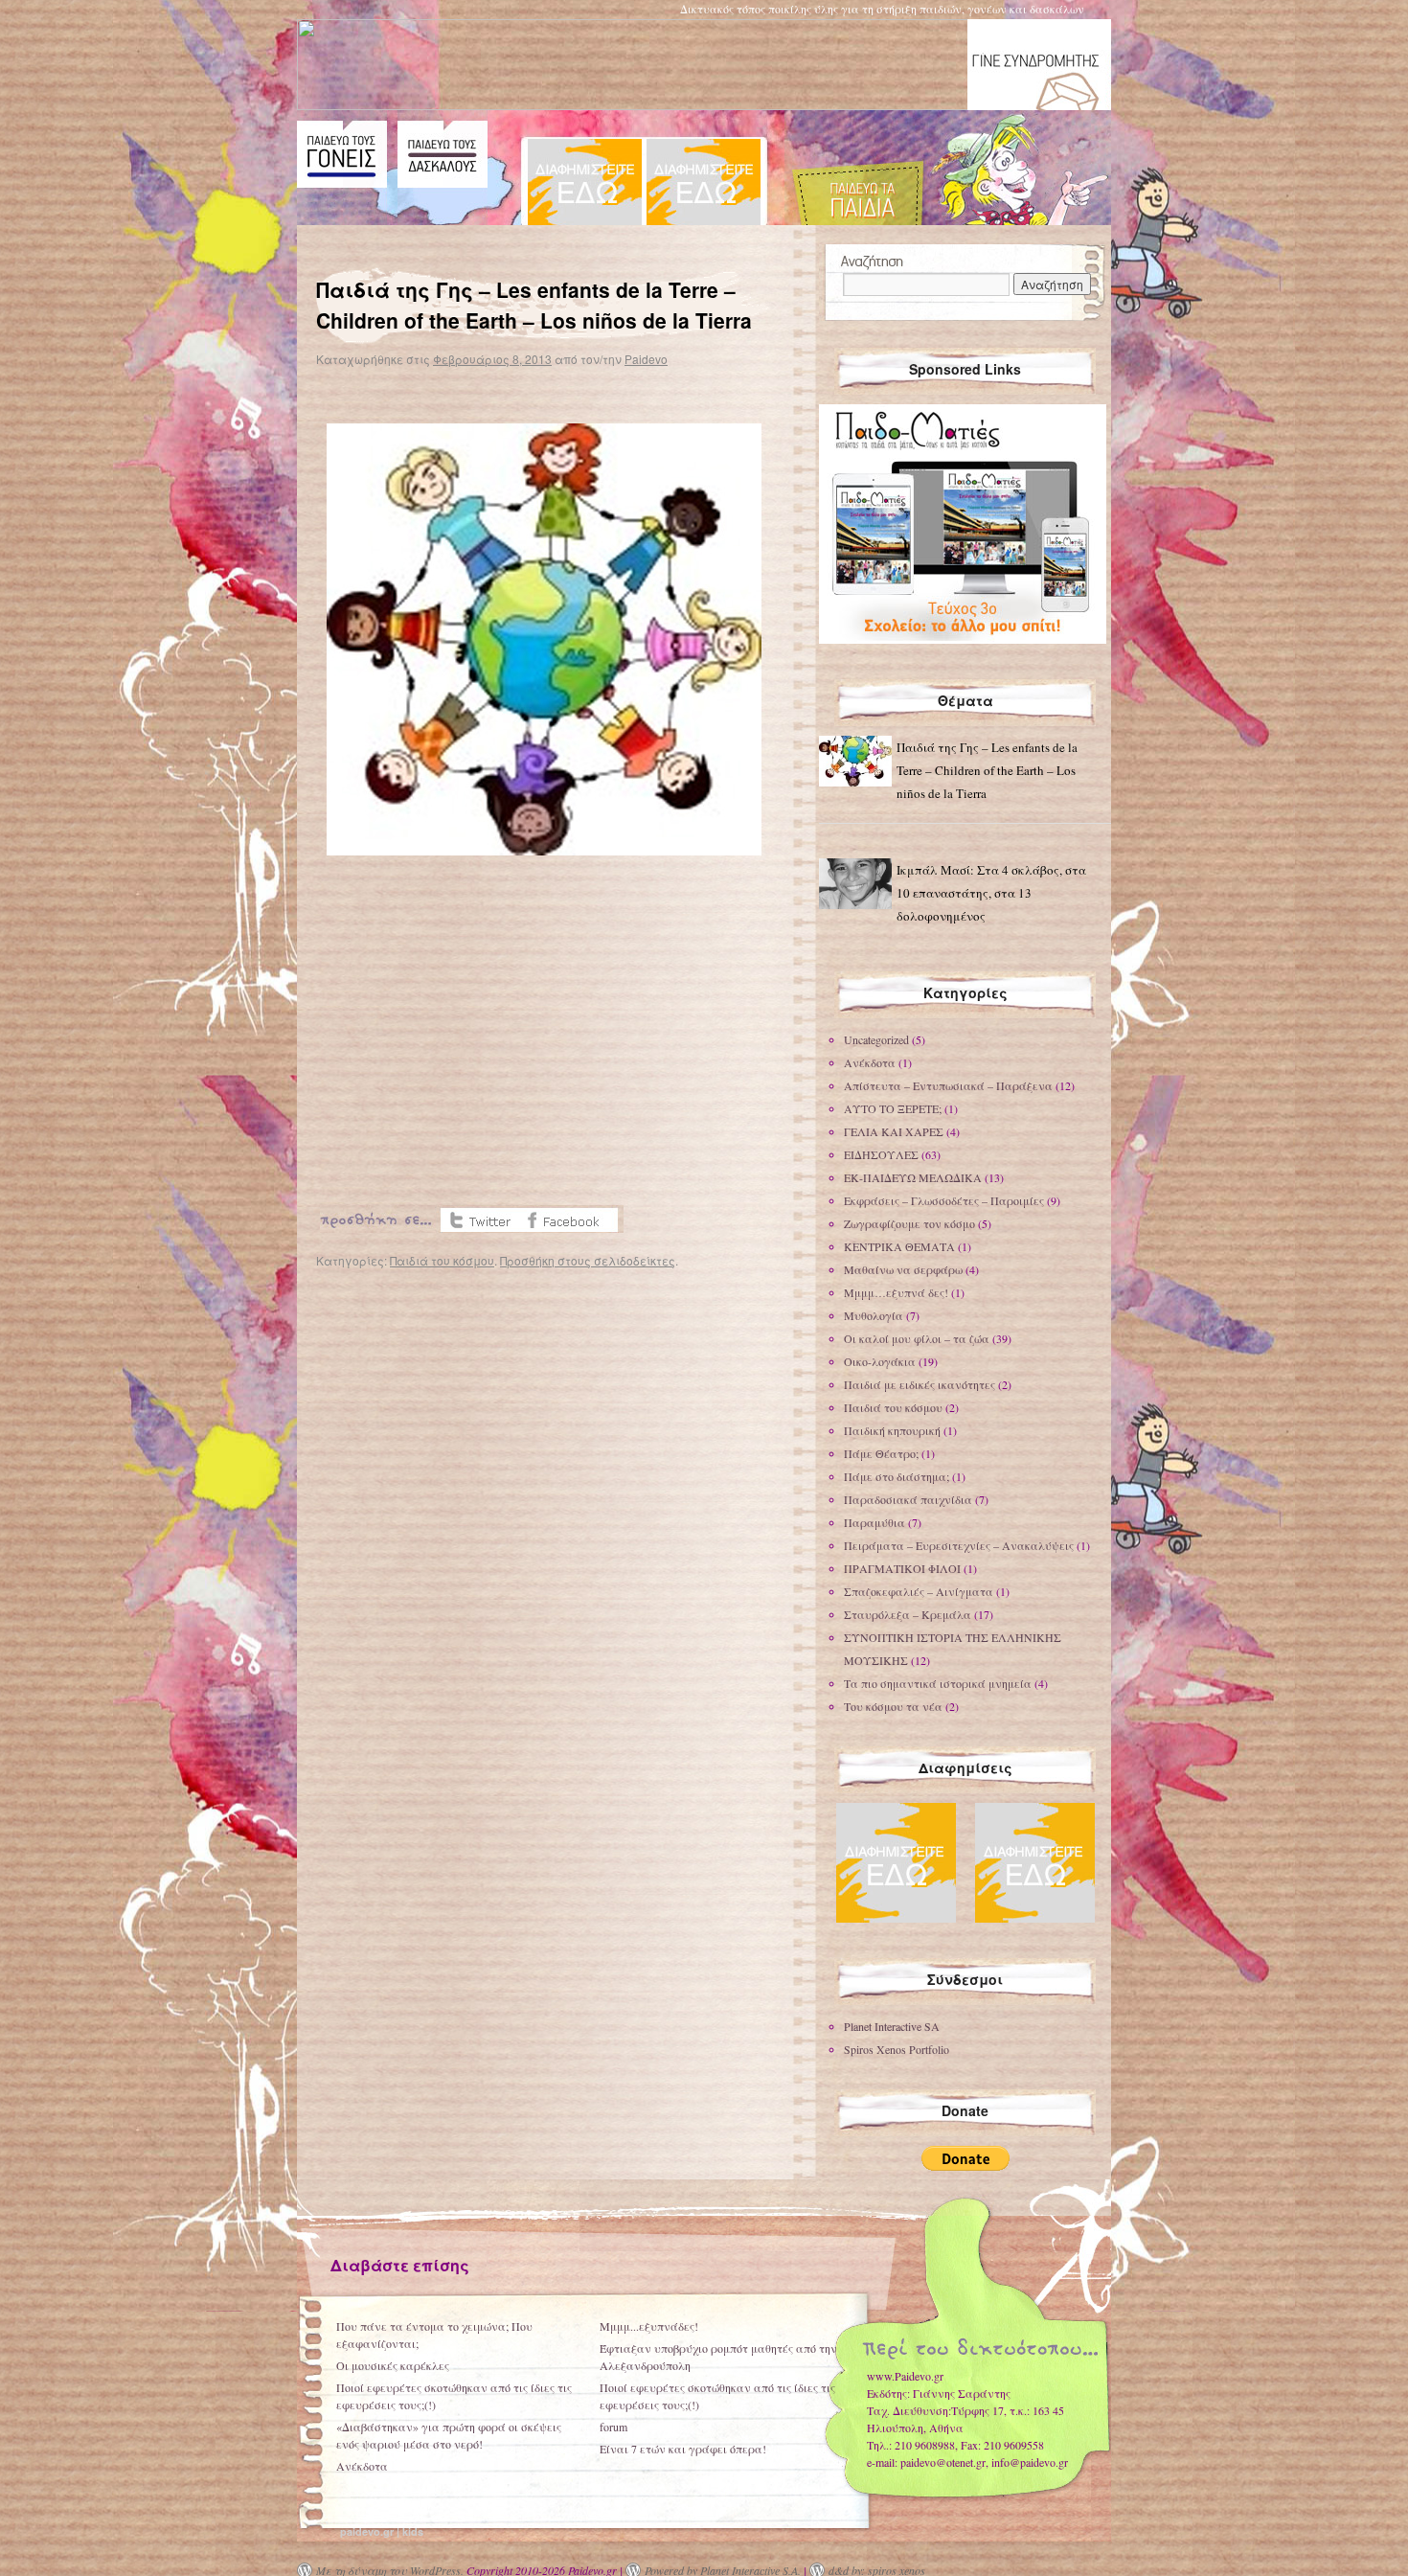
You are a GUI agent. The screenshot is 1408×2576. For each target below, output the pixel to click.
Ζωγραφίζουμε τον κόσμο (909, 1223)
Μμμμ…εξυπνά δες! (896, 1292)
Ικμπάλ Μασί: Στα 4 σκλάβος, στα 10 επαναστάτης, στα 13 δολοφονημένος (991, 893)
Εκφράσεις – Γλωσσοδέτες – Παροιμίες (944, 1200)
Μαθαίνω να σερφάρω (903, 1269)
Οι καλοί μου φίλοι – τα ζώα (917, 1338)
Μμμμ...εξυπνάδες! (649, 2326)
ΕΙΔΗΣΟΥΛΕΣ (881, 1154)
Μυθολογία (874, 1315)
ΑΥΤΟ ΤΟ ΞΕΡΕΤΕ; (893, 1108)
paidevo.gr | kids (382, 2531)
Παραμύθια (874, 1522)
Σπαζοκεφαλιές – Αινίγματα (919, 1591)
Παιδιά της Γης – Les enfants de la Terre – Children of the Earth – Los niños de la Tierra (987, 770)
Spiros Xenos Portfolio (897, 2049)
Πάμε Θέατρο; (881, 1453)
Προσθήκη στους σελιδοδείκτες (588, 1260)
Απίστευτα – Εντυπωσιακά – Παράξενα (948, 1085)
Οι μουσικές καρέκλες (393, 2365)
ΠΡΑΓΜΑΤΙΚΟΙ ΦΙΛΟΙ (902, 1568)
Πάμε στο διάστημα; (897, 1476)
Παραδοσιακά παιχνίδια (908, 1499)
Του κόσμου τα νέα (893, 1706)
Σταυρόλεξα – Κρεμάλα (908, 1614)
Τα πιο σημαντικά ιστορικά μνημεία (938, 1683)
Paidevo (646, 359)
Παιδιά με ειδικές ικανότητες (920, 1384)
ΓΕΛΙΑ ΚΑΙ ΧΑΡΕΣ (894, 1131)
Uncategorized (876, 1039)
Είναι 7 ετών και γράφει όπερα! (683, 2449)
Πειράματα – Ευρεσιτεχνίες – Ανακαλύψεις (959, 1545)
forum (613, 2427)
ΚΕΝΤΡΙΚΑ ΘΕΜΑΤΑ (899, 1246)
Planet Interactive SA (892, 2026)
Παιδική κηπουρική (892, 1430)
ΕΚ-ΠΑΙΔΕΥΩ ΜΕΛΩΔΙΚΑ (913, 1177)
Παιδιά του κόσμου (442, 1260)
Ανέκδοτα (870, 1062)
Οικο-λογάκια (880, 1361)
